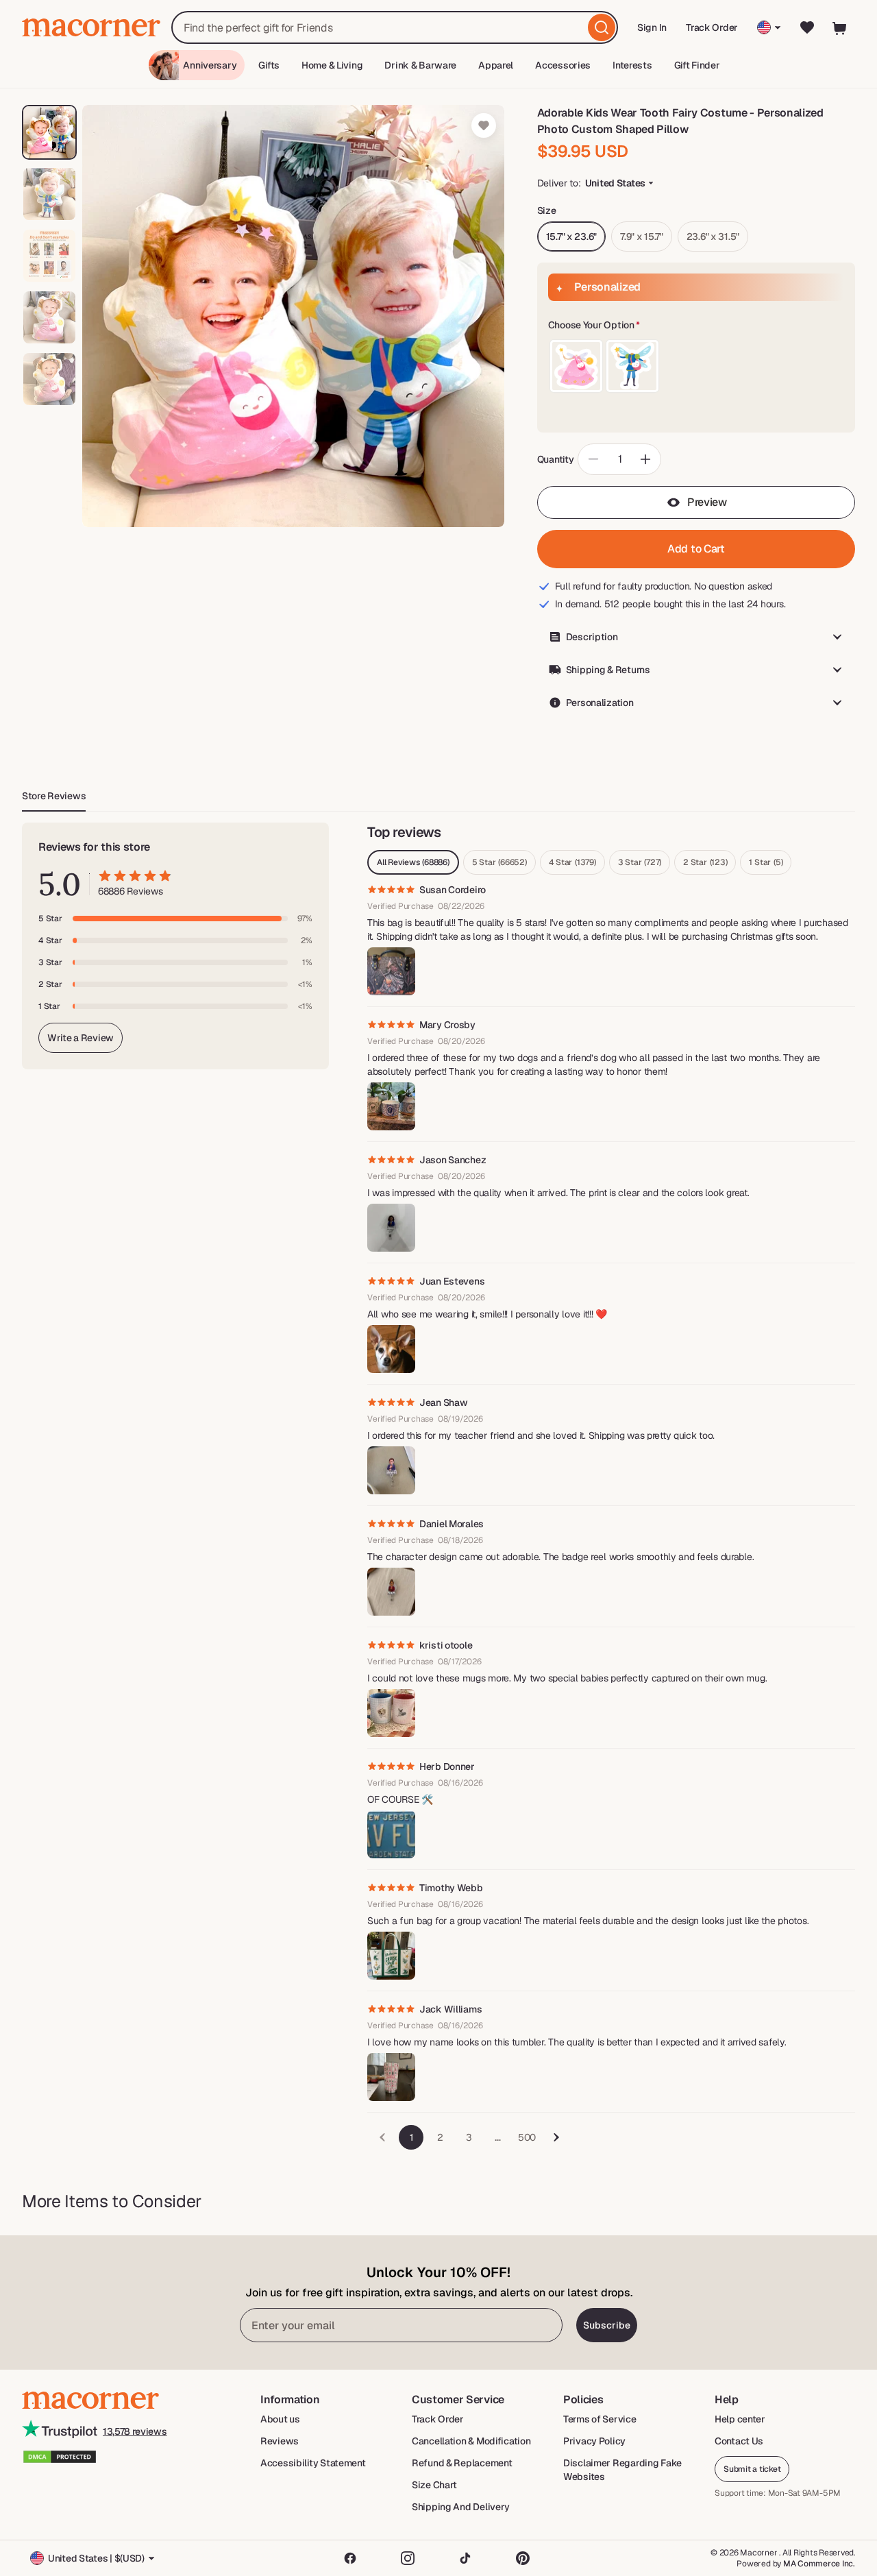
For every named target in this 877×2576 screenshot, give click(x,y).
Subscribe (607, 2325)
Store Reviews (54, 796)
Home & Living (332, 65)
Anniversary (210, 65)
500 (527, 2137)
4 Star (572, 862)
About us (280, 2419)
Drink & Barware (420, 65)
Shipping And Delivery (461, 2507)
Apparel (496, 65)
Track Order (712, 27)
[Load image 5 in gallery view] (49, 379)
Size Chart (434, 2485)
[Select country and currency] (769, 27)
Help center (740, 2419)
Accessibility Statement (313, 2463)
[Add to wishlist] (484, 125)
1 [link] (411, 2137)
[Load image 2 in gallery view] (49, 194)
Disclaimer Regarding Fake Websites (622, 2470)
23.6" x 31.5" (713, 236)
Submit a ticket (752, 2469)
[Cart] (840, 27)
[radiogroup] (696, 366)
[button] (696, 326)
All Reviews (413, 862)
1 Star (766, 862)
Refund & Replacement (462, 2463)
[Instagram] (408, 2558)
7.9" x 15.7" (642, 236)
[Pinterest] (523, 2558)
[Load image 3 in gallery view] (49, 256)
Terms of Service (600, 2419)
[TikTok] (465, 2558)
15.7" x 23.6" (571, 236)
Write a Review (81, 1038)
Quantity (556, 459)
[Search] (602, 27)
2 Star (705, 862)
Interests (632, 65)
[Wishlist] (807, 27)
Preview (707, 502)
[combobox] (395, 27)
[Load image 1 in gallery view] (49, 132)
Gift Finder (697, 65)
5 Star (499, 862)
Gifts (269, 65)
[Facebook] (350, 2558)
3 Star (640, 862)
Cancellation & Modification (471, 2441)
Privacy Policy (594, 2441)
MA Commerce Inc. (819, 2564)
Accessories (563, 65)
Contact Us (739, 2441)
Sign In (653, 32)
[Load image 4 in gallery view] (49, 317)
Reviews (280, 2441)
